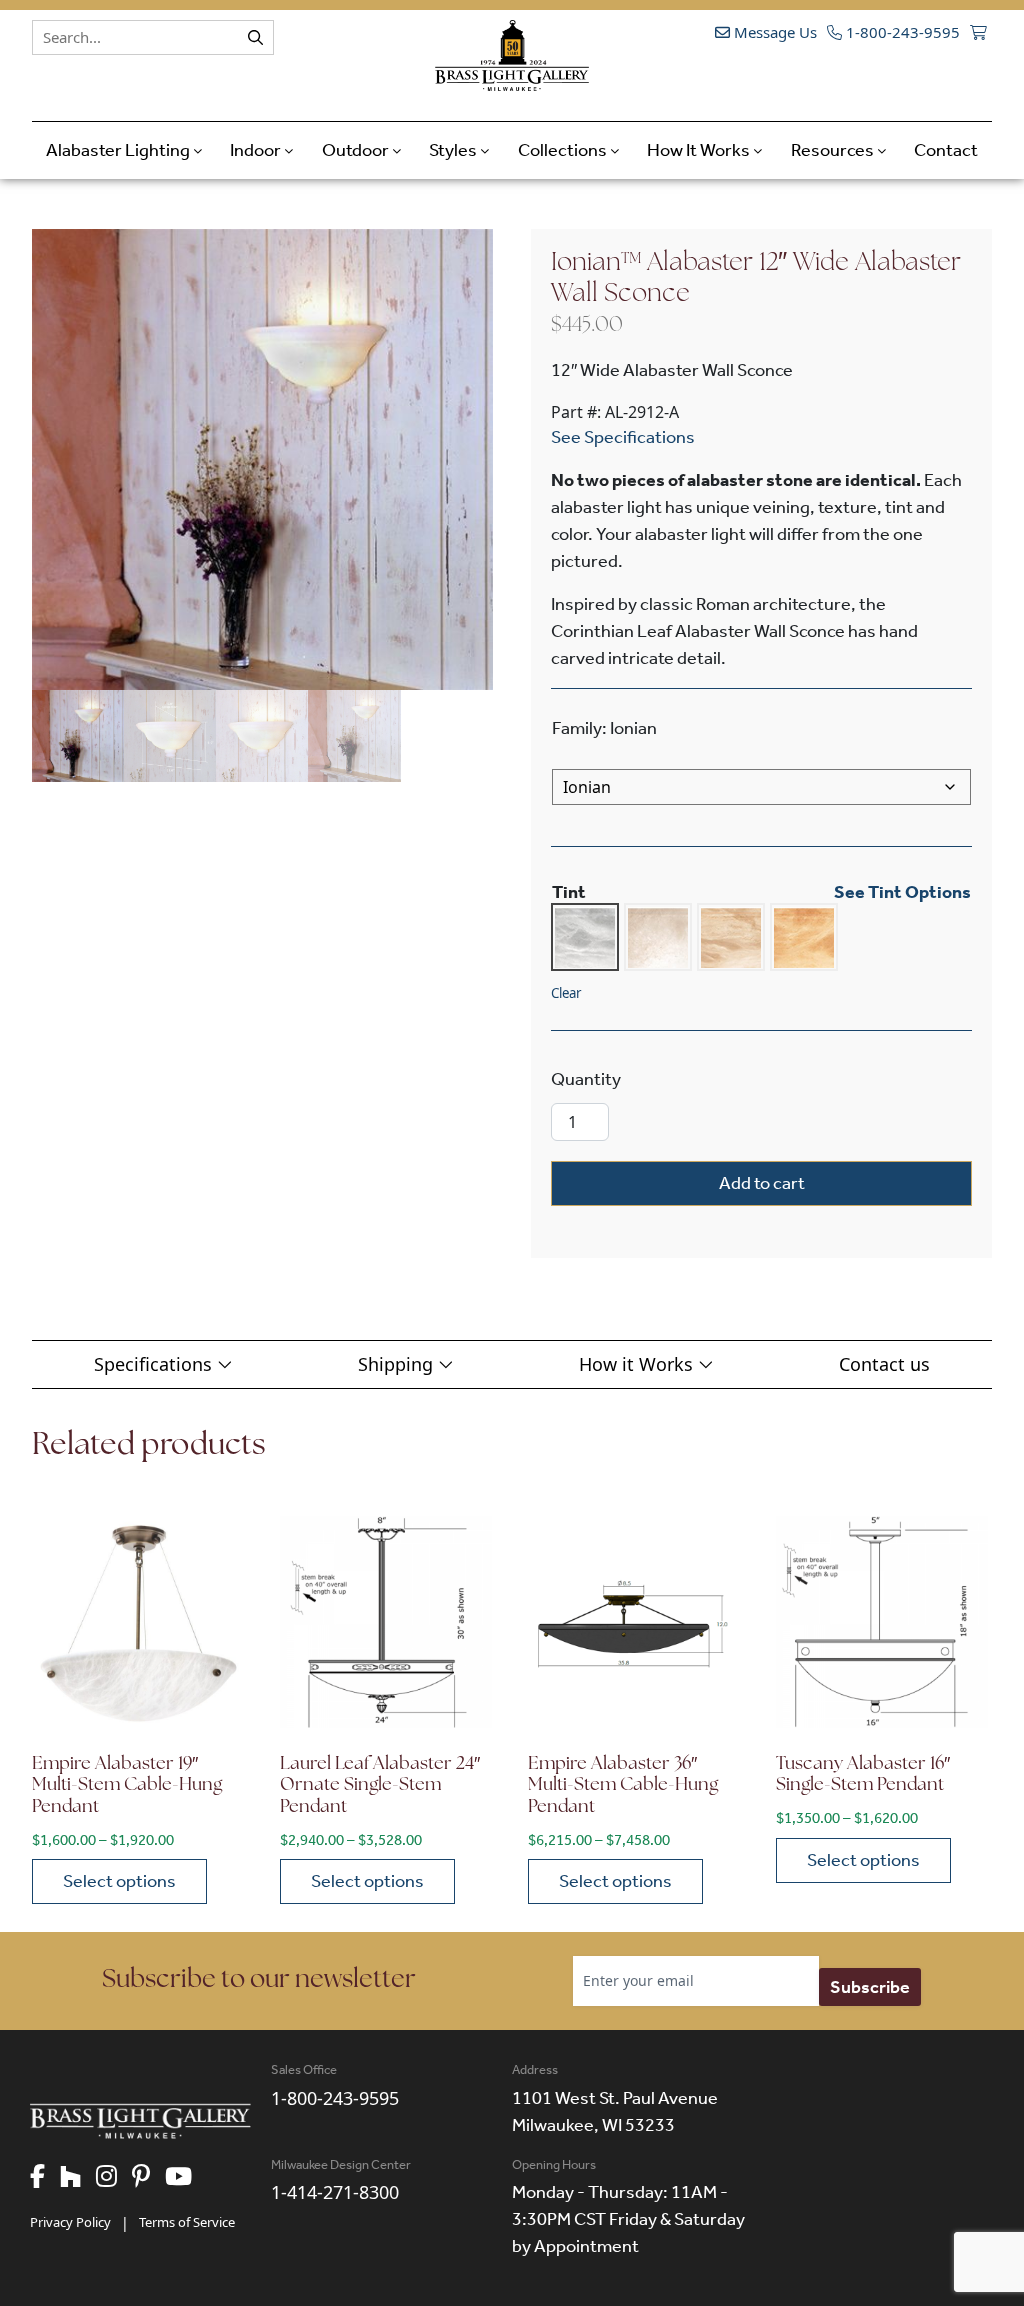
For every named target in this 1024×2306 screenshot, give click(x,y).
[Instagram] (114, 2178)
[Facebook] (45, 2178)
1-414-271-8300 (335, 2192)
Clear (566, 993)
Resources (834, 150)
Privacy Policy (70, 2222)
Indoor (257, 150)
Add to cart (762, 1183)
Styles (454, 150)
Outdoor (357, 150)
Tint (569, 892)
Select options (119, 1881)
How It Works (700, 150)
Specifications (155, 1364)
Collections (564, 150)
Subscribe (870, 1987)
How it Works (638, 1364)
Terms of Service (187, 2222)
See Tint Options (902, 892)
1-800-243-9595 (901, 32)
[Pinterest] (148, 2178)
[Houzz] (78, 2178)
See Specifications (623, 437)
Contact (946, 150)
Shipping (398, 1364)
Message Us (773, 32)
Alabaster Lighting (119, 150)
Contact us (884, 1364)
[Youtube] (186, 2178)
